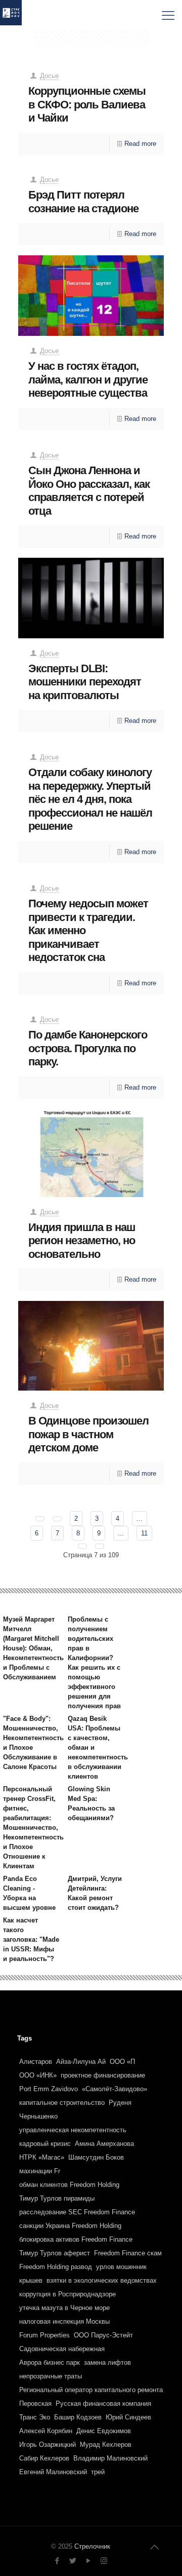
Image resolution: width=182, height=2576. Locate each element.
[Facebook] (57, 2561)
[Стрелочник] (11, 15)
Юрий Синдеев (128, 2417)
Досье (49, 76)
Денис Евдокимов (104, 2431)
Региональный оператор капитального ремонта (91, 2390)
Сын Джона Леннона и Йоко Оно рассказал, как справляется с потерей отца (89, 491)
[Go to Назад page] (57, 1519)
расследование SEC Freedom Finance (77, 2212)
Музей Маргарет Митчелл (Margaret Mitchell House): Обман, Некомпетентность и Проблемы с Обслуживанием (33, 1648)
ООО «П (122, 2062)
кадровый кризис (45, 2144)
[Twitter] (73, 2561)
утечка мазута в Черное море (64, 2308)
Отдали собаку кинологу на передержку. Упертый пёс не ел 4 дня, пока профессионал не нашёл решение (90, 799)
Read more (140, 144)
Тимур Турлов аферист (55, 2253)
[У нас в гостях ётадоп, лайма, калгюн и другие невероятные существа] (91, 296)
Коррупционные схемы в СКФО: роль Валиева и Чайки (87, 104)
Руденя (120, 2103)
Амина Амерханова (104, 2144)
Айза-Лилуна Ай (81, 2062)
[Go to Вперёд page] (82, 1546)
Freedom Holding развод (56, 2267)
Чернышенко (38, 2116)
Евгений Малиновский (53, 2472)
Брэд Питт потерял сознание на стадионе (83, 202)
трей (98, 2472)
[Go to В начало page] (40, 1519)
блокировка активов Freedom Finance (76, 2239)
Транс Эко (35, 2417)
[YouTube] (88, 2561)
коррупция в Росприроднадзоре (67, 2294)
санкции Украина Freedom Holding (70, 2226)
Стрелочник (92, 2546)
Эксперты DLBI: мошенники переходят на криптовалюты (85, 682)
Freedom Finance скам (128, 2253)
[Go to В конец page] (100, 1546)
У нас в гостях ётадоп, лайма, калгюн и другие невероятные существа (88, 379)
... (140, 1518)
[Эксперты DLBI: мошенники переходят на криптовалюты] (91, 598)
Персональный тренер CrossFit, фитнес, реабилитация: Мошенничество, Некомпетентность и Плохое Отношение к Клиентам (33, 1828)
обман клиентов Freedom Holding (69, 2185)
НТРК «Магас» (42, 2157)
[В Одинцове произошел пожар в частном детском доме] (91, 1346)
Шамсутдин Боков (96, 2157)
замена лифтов (107, 2362)
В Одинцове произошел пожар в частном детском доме (88, 1434)
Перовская (35, 2404)
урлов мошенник (121, 2267)
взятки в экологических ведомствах (102, 2280)
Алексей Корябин (46, 2431)
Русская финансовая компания (103, 2404)
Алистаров (36, 2062)
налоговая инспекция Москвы (64, 2321)
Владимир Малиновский (110, 2458)
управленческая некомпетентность (73, 2130)
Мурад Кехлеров (106, 2445)
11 (144, 1533)
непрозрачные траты (51, 2376)
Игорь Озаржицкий (48, 2445)
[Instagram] (104, 2561)
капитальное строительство (62, 2103)
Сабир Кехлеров (44, 2458)
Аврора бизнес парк (50, 2362)
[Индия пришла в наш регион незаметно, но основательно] (91, 1153)
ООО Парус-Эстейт (103, 2335)
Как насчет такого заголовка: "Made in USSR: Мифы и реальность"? (31, 1939)
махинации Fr (40, 2171)
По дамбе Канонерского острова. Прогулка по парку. (88, 1048)
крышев (31, 2280)
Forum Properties (44, 2335)
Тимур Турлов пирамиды (57, 2198)
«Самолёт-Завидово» (115, 2089)
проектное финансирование (103, 2075)
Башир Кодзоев (78, 2417)
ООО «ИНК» (38, 2075)
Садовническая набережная (62, 2349)
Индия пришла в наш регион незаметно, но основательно (82, 1241)
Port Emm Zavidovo (49, 2089)
